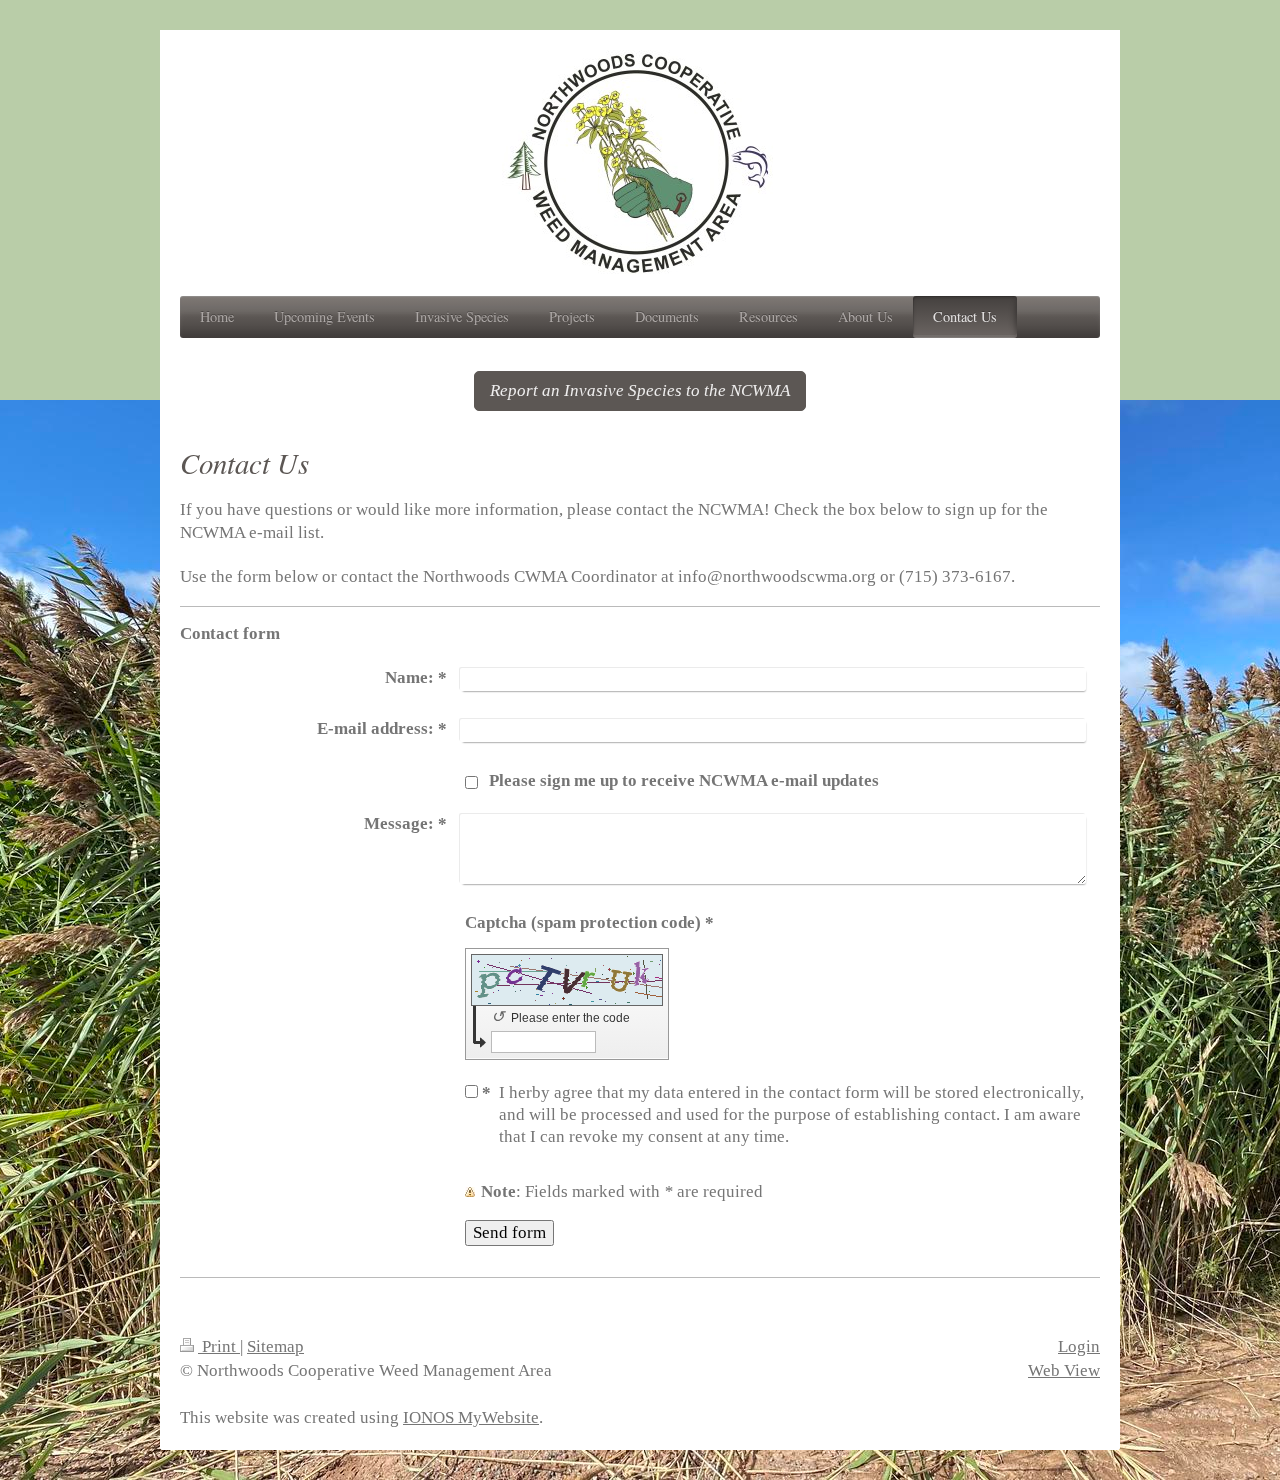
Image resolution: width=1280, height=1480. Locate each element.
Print (219, 1346)
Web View (1064, 1370)
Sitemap (275, 1346)
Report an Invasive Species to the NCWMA (640, 390)
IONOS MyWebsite (471, 1417)
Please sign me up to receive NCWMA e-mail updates (684, 780)
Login (1079, 1346)
